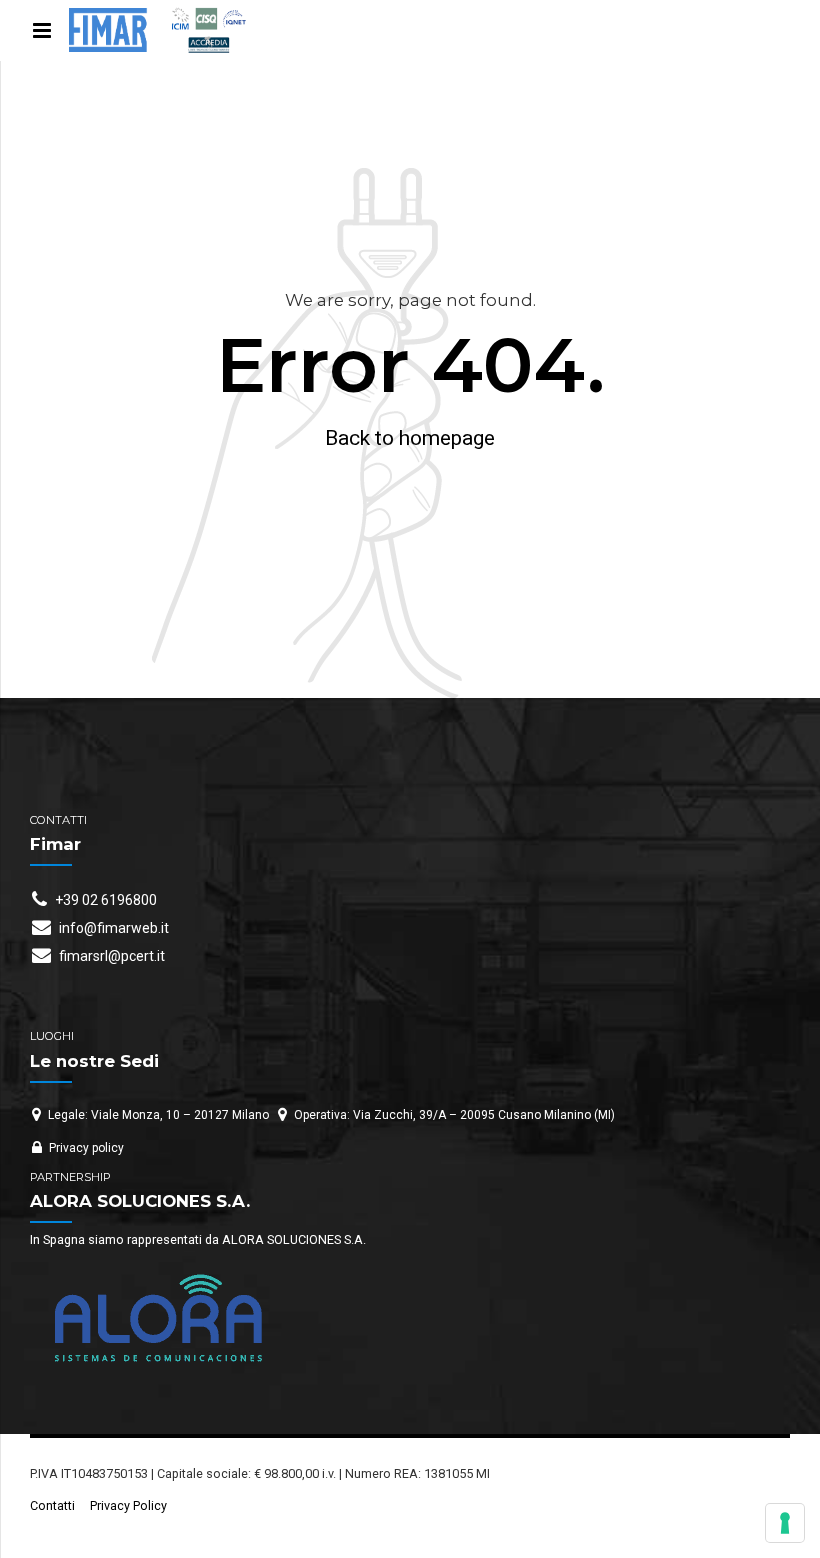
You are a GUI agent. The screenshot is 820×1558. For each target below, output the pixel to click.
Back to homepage (410, 438)
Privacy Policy (128, 1505)
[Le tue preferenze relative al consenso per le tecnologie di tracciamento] (785, 1523)
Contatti (52, 1505)
